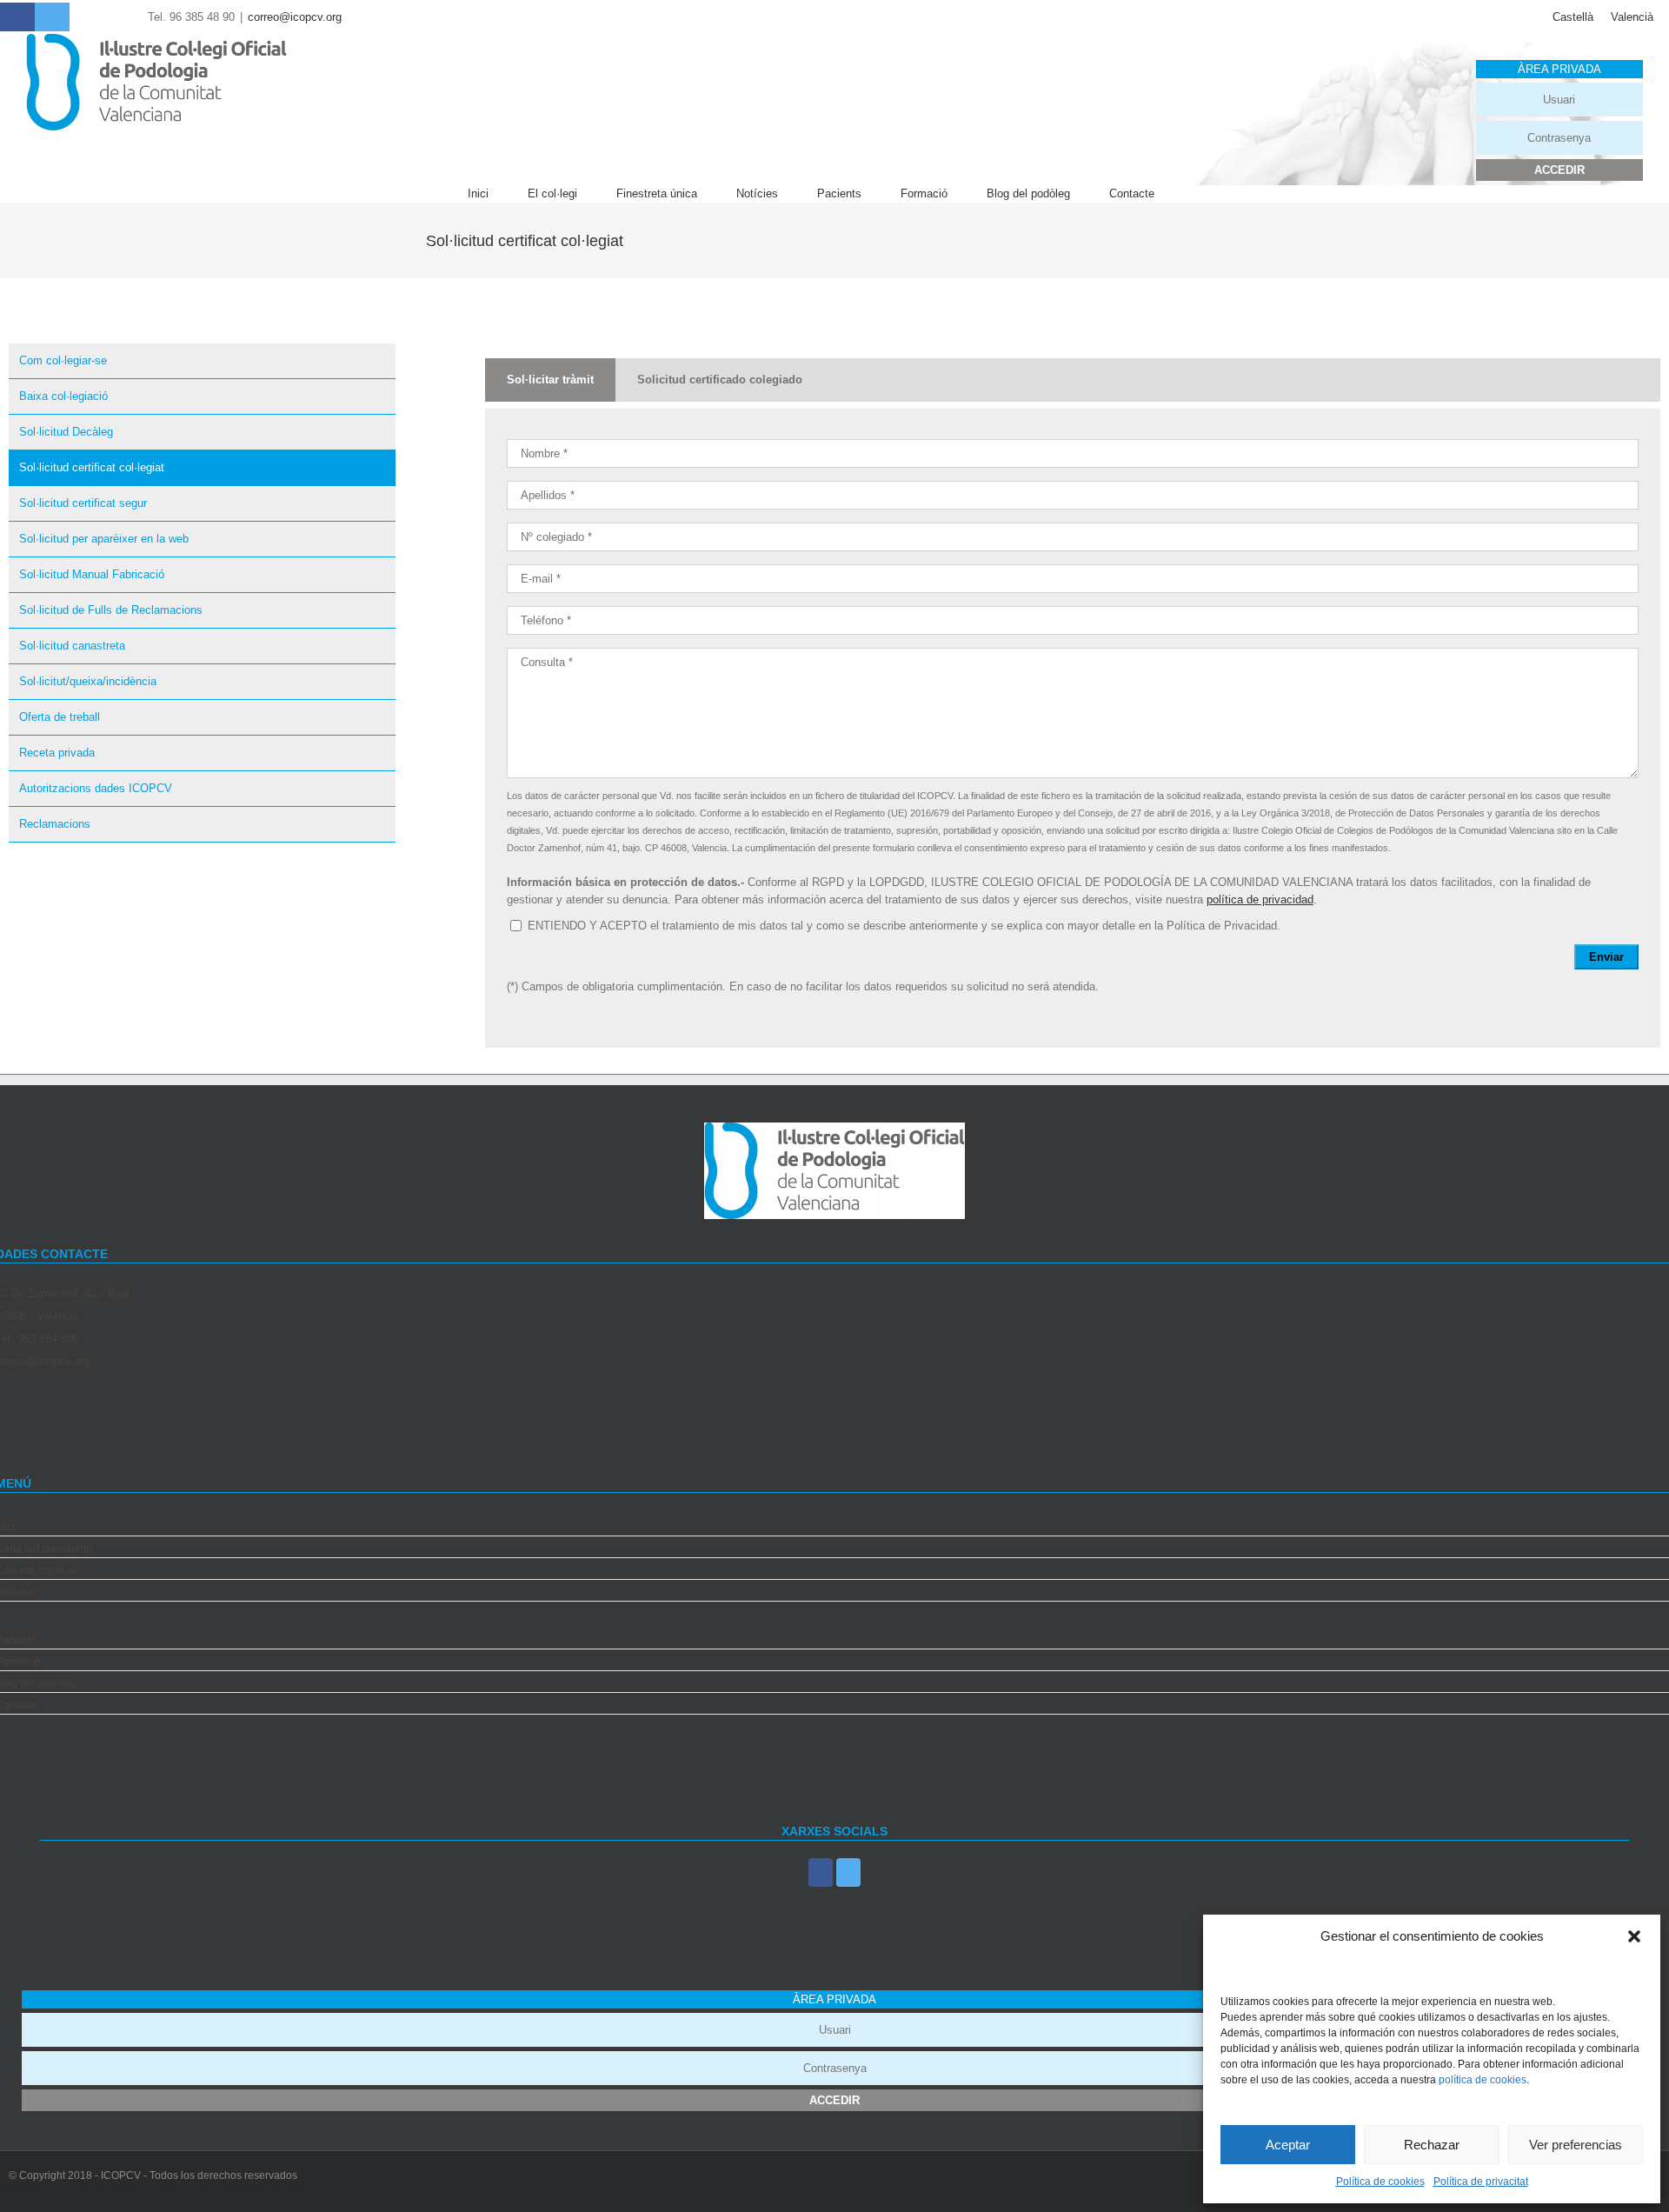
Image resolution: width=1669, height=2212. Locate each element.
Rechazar (1432, 2145)
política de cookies (1483, 2080)
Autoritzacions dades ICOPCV (96, 788)
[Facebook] (821, 1872)
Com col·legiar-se (63, 360)
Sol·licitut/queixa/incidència (88, 681)
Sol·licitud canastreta (72, 646)
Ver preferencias (1576, 2145)
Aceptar (1288, 2145)
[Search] (1198, 194)
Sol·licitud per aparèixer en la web (104, 539)
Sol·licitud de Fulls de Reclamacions (111, 610)
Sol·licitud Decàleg (66, 432)
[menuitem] (498, 194)
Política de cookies (1380, 2182)
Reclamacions (55, 824)
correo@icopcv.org (295, 17)
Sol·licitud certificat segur (83, 503)
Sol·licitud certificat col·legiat (92, 467)
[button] (1634, 1936)
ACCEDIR (1559, 170)
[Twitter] (848, 1872)
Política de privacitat (1481, 2182)
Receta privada (57, 753)
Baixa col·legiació (63, 396)
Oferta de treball (60, 717)
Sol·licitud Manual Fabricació (92, 574)
